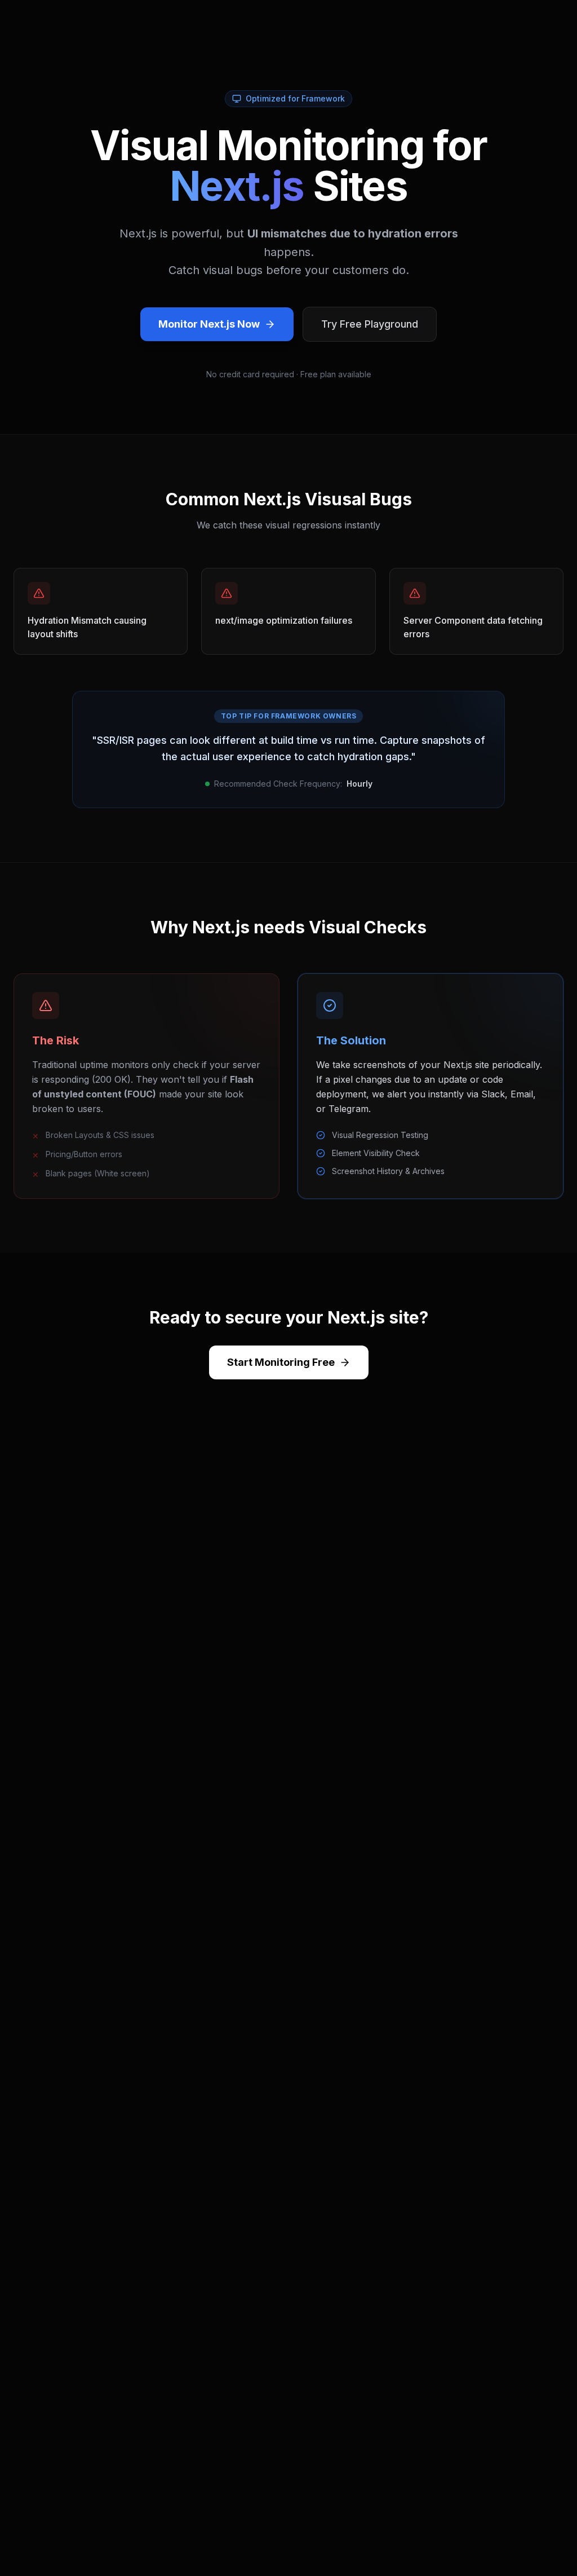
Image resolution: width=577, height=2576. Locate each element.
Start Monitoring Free (281, 1362)
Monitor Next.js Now (209, 324)
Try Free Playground (370, 324)
